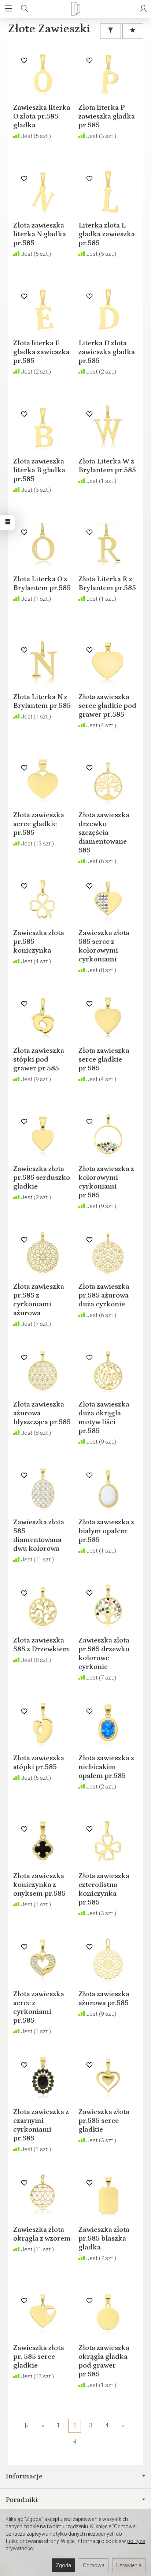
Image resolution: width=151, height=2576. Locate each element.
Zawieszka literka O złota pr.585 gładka (42, 116)
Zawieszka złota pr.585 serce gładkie (104, 2121)
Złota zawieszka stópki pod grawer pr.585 (39, 1059)
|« (27, 2425)
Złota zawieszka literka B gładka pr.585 (39, 470)
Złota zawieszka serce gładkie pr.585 (39, 824)
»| (74, 2441)
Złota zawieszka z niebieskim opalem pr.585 (106, 1767)
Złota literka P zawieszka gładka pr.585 (107, 116)
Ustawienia (129, 2565)
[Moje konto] (143, 9)
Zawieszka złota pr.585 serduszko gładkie (42, 1178)
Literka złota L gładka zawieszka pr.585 (107, 234)
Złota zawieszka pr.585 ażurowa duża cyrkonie (104, 1295)
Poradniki (22, 2500)
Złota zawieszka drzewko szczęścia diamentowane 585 (104, 833)
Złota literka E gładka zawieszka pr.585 (41, 352)
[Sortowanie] (133, 31)
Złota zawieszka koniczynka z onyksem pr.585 (39, 1885)
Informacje (24, 2476)
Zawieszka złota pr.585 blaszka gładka (104, 2238)
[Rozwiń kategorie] (8, 9)
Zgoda (63, 2565)
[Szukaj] (25, 9)
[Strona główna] (75, 9)
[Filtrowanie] (111, 31)
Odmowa (94, 2565)
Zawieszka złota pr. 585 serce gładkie (39, 2357)
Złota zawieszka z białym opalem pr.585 (106, 1531)
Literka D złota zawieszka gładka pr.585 (107, 352)
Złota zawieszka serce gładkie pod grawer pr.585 (107, 706)
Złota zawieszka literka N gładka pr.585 (40, 234)
